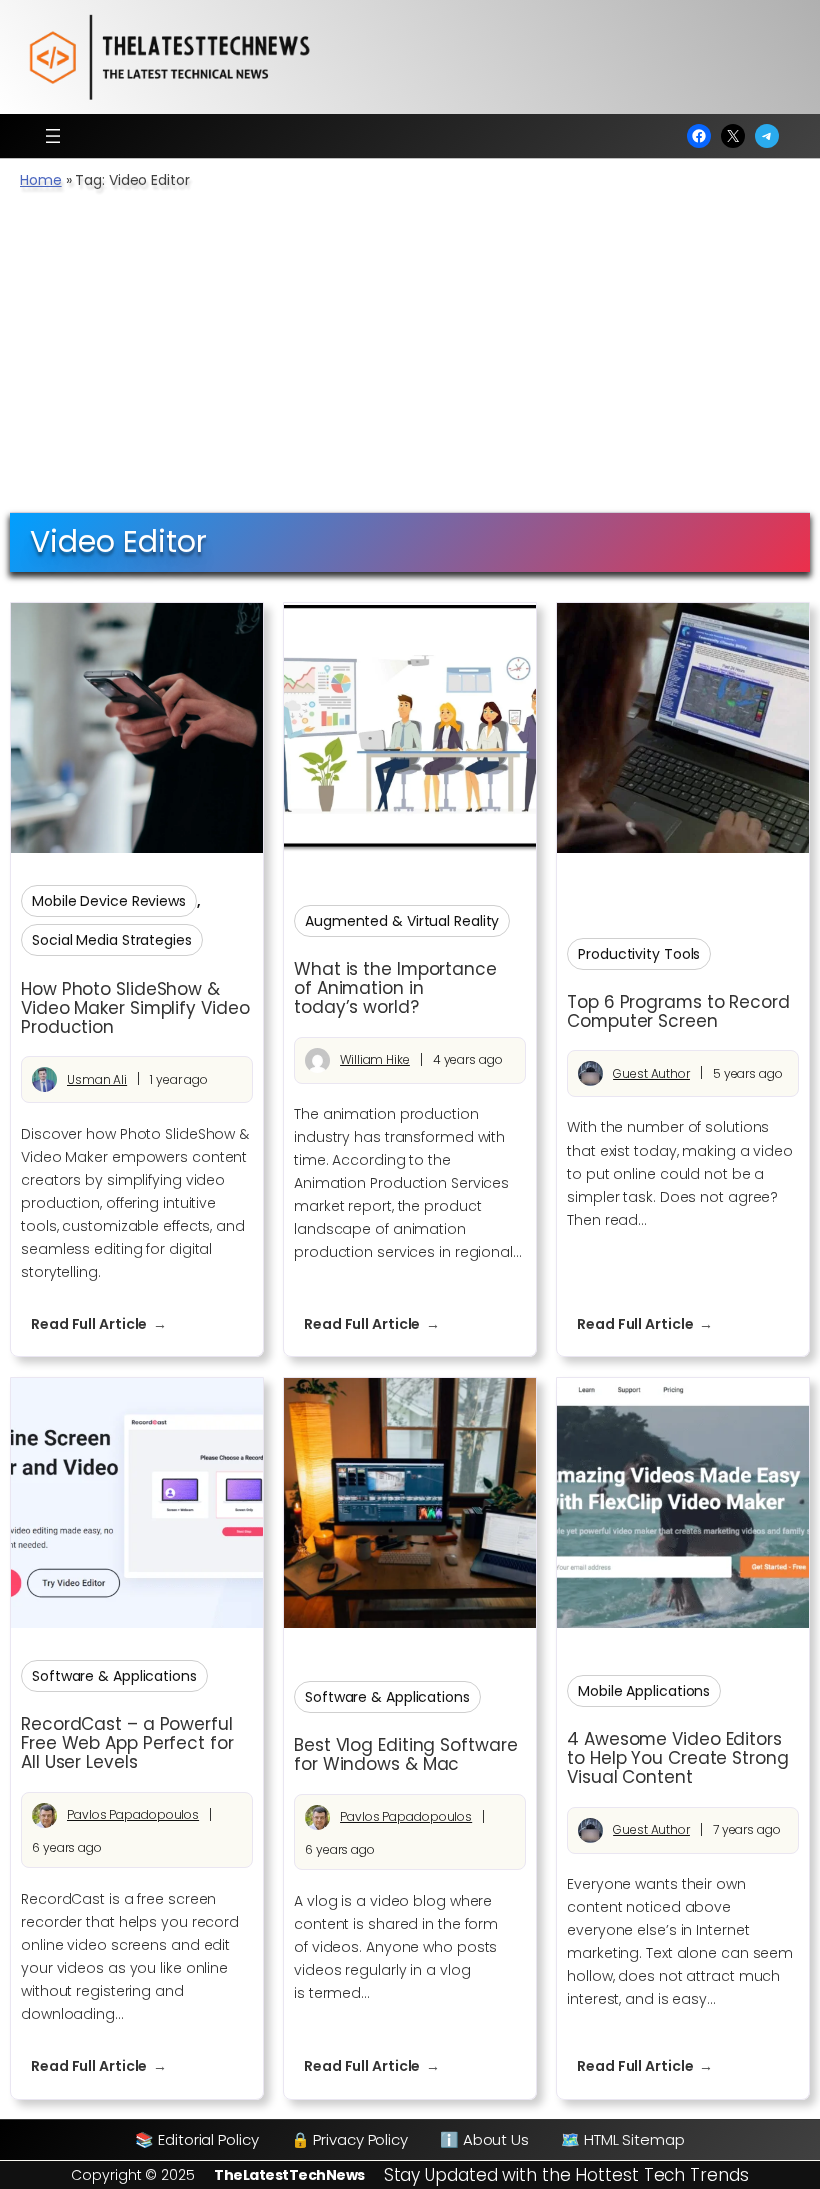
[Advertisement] (410, 362)
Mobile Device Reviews (109, 901)
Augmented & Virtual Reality (402, 921)
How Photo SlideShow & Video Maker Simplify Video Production (135, 1008)
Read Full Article (109, 1324)
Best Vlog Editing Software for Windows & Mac (405, 1755)
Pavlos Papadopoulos (133, 1814)
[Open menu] (53, 136)
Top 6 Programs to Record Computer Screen (678, 1012)
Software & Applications (114, 1676)
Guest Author (651, 1073)
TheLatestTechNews (289, 2175)
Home (41, 180)
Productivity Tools (639, 954)
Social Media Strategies (112, 940)
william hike (375, 1059)
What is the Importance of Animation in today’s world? (395, 988)
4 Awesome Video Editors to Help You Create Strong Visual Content (678, 1758)
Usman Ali (97, 1079)
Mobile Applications (644, 1691)
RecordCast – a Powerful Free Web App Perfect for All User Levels (127, 1743)
